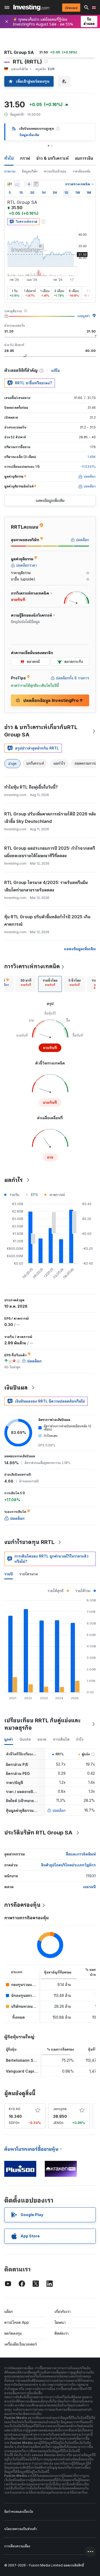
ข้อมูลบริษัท (30, 171)
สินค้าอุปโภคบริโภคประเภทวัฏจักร (68, 1865)
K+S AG (15, 2109)
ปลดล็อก (59, 1810)
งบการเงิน (84, 158)
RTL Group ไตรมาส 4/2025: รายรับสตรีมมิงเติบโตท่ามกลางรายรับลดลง (46, 886)
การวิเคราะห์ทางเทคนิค (32, 966)
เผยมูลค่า (84, 316)
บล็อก (9, 2311)
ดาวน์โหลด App (17, 2322)
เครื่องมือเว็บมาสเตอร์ (21, 2344)
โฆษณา (60, 2322)
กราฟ (25, 158)
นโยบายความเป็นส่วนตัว (21, 2529)
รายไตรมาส (29, 1574)
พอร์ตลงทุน (13, 2333)
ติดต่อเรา (61, 2333)
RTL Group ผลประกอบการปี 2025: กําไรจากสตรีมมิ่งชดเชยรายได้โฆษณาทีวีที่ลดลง (50, 852)
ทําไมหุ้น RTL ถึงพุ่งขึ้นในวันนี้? (31, 787)
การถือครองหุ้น (22, 1905)
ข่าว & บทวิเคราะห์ (52, 158)
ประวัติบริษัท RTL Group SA (38, 1833)
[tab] (26, 984)
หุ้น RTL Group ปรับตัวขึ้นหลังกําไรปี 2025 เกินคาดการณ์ (47, 920)
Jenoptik (60, 2109)
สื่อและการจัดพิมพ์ (81, 1854)
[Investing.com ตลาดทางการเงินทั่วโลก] (31, 7)
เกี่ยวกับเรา (63, 2311)
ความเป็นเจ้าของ (55, 171)
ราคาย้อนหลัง (81, 171)
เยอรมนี (89, 1887)
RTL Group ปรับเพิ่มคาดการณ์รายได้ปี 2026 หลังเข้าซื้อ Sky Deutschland (50, 818)
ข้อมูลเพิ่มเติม (29, 135)
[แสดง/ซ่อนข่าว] (36, 184)
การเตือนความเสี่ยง (17, 2546)
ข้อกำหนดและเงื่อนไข (19, 2512)
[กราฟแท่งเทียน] (10, 184)
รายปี (9, 1574)
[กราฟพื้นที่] (17, 184)
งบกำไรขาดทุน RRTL (29, 1542)
